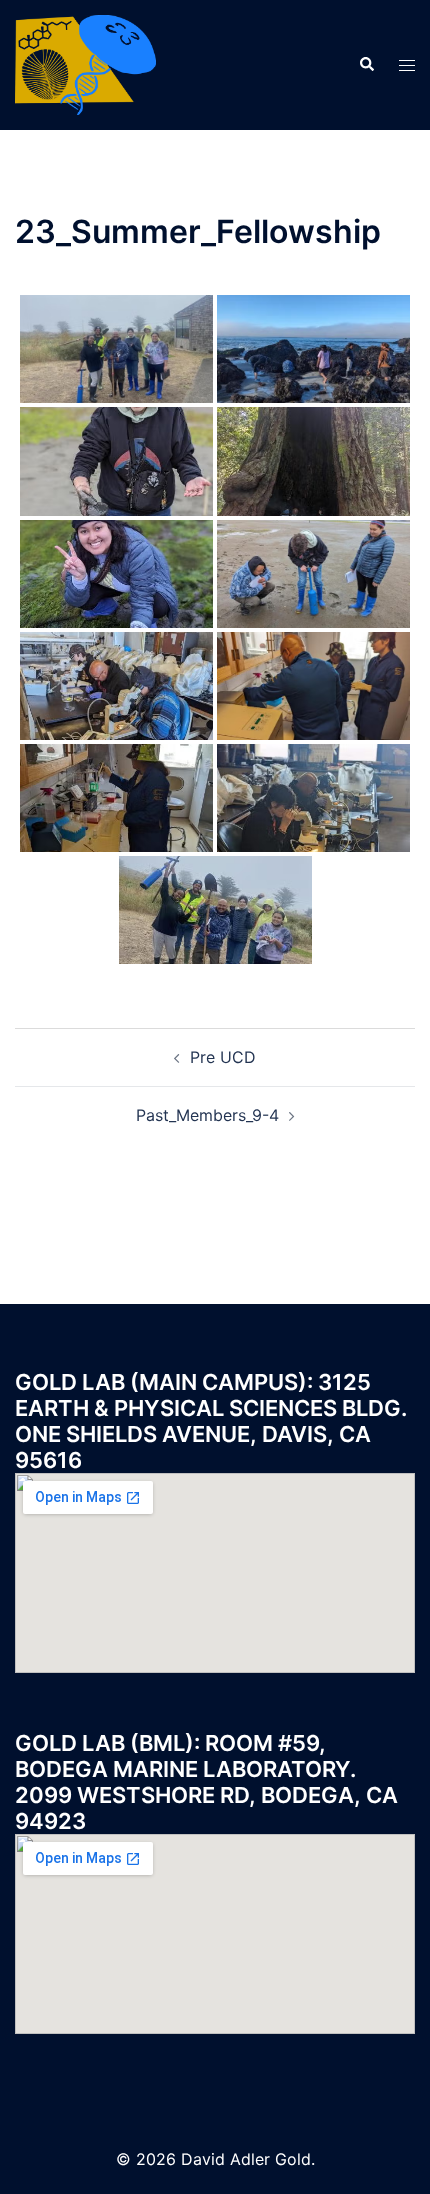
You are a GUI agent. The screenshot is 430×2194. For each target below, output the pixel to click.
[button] (366, 65)
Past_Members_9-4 (207, 1115)
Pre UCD (223, 1057)
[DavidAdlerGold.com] (85, 63)
